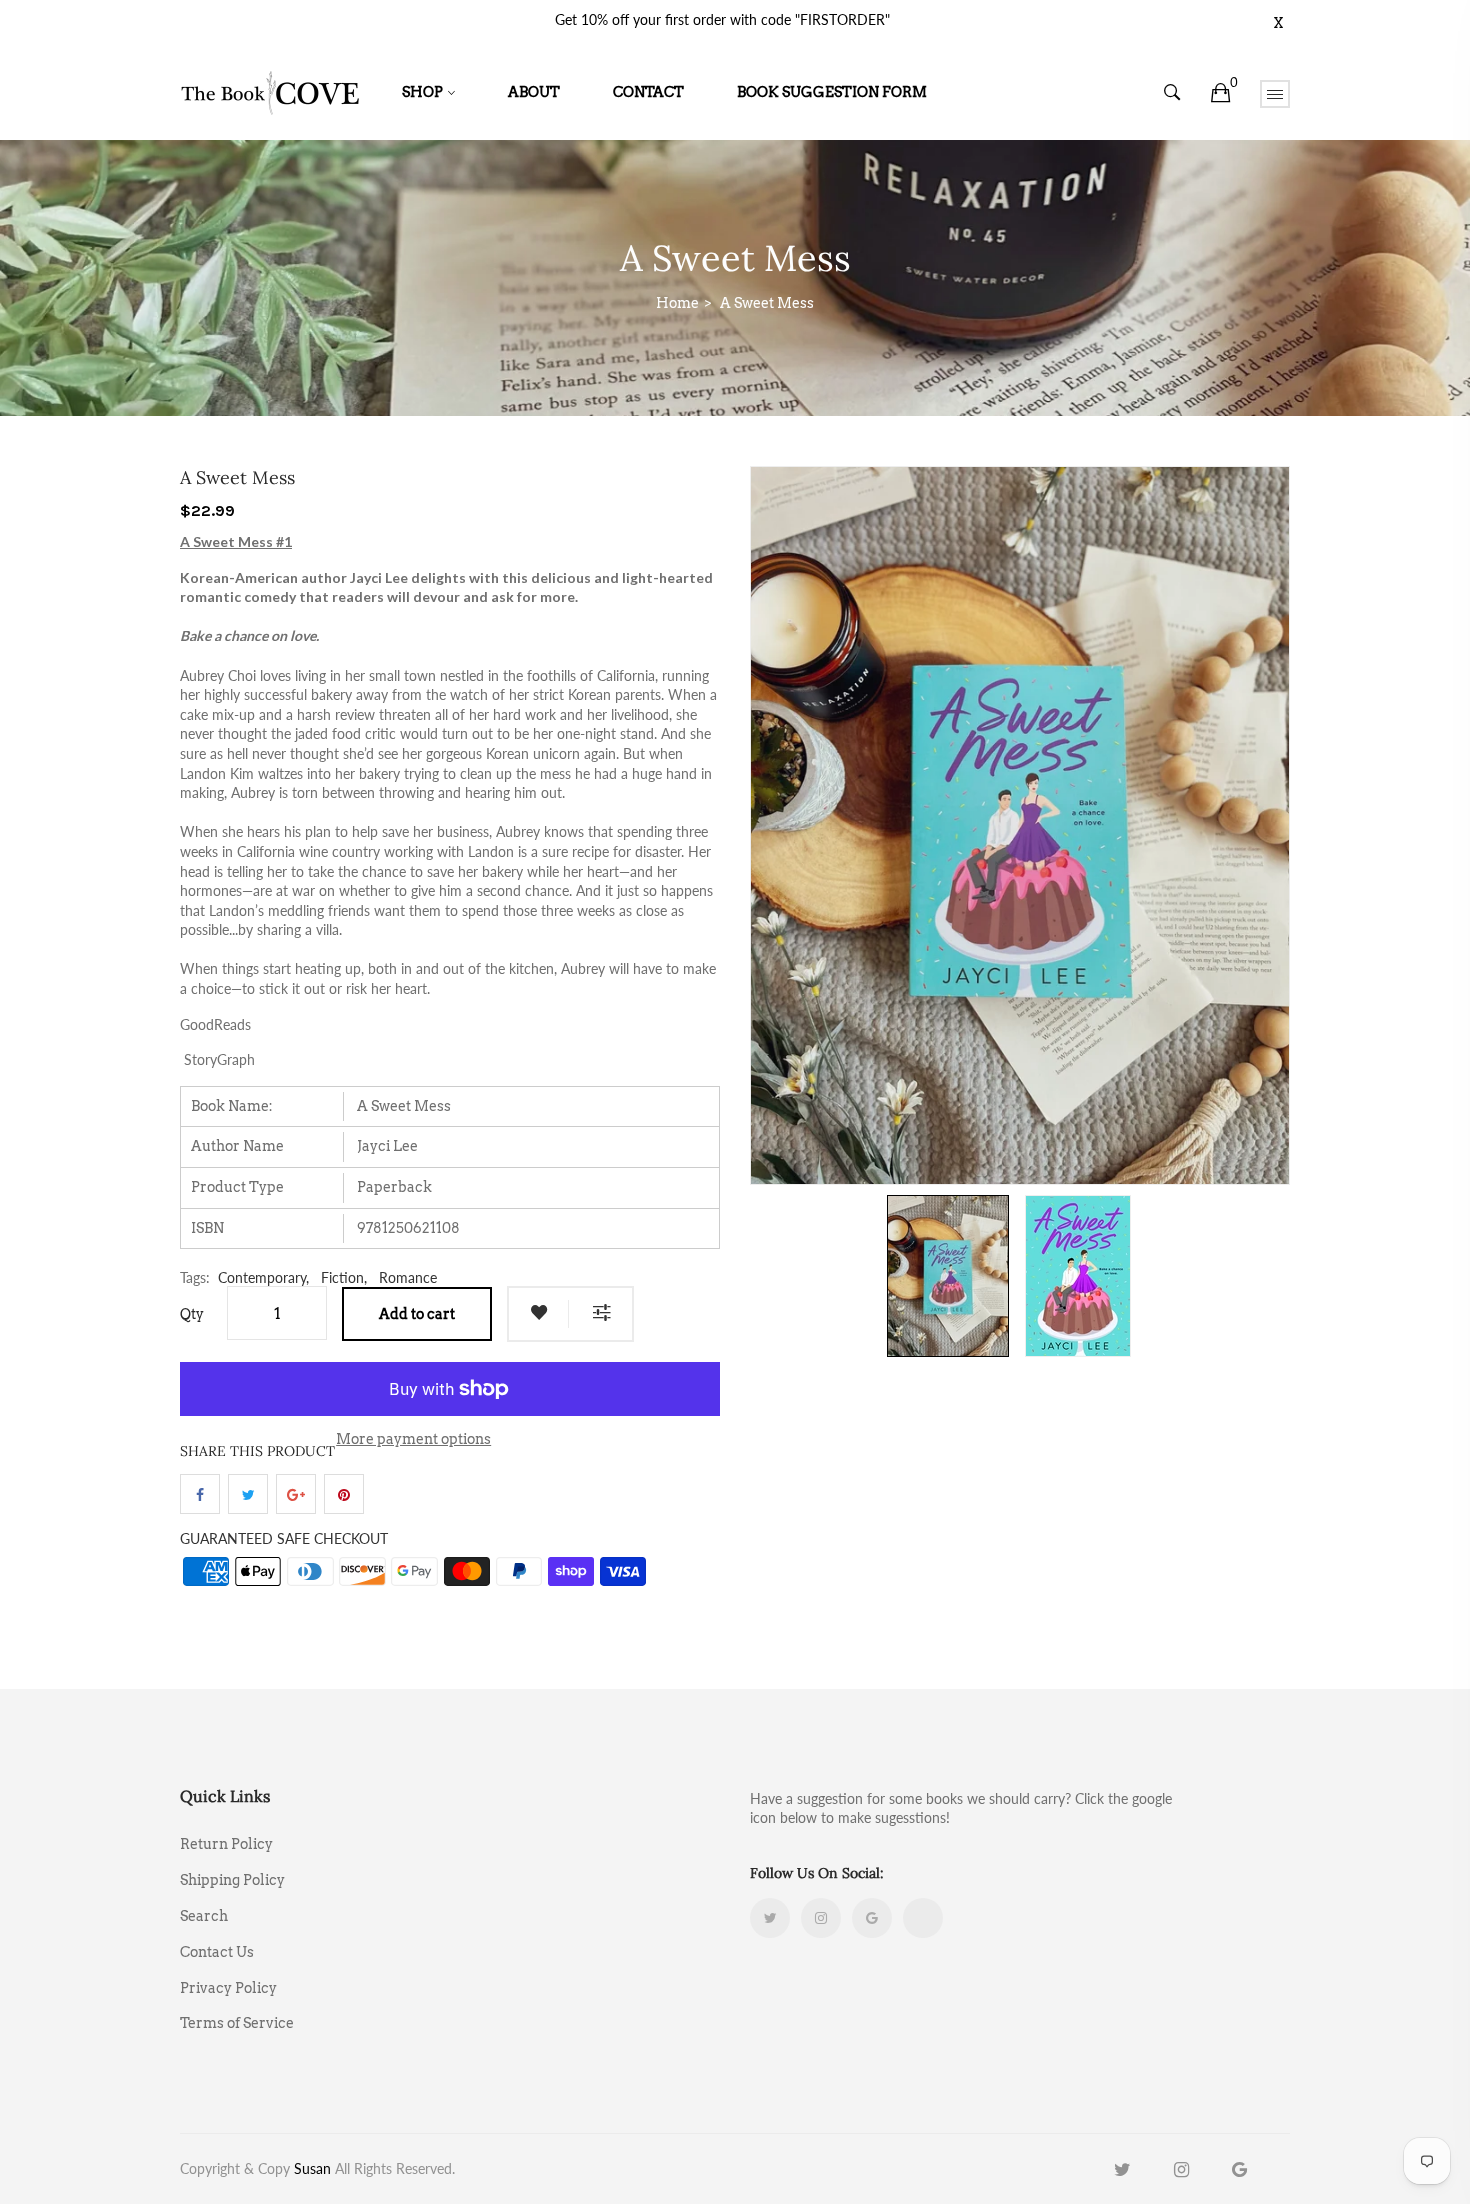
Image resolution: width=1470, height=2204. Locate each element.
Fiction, (344, 1277)
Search (204, 1916)
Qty (192, 1314)
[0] (1220, 93)
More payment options (413, 1439)
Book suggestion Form (832, 92)
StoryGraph (219, 1059)
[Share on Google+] (296, 1494)
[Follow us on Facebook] (200, 1494)
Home (677, 303)
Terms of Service (237, 2022)
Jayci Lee (387, 1146)
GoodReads (215, 1024)
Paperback (394, 1187)
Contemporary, (263, 1277)
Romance (408, 1277)
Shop (422, 92)
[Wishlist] (539, 1314)
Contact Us (217, 1952)
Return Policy (226, 1844)
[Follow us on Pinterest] (344, 1494)
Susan (312, 2168)
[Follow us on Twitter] (248, 1494)
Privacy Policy (228, 1988)
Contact (648, 92)
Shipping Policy (232, 1880)
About (534, 92)
